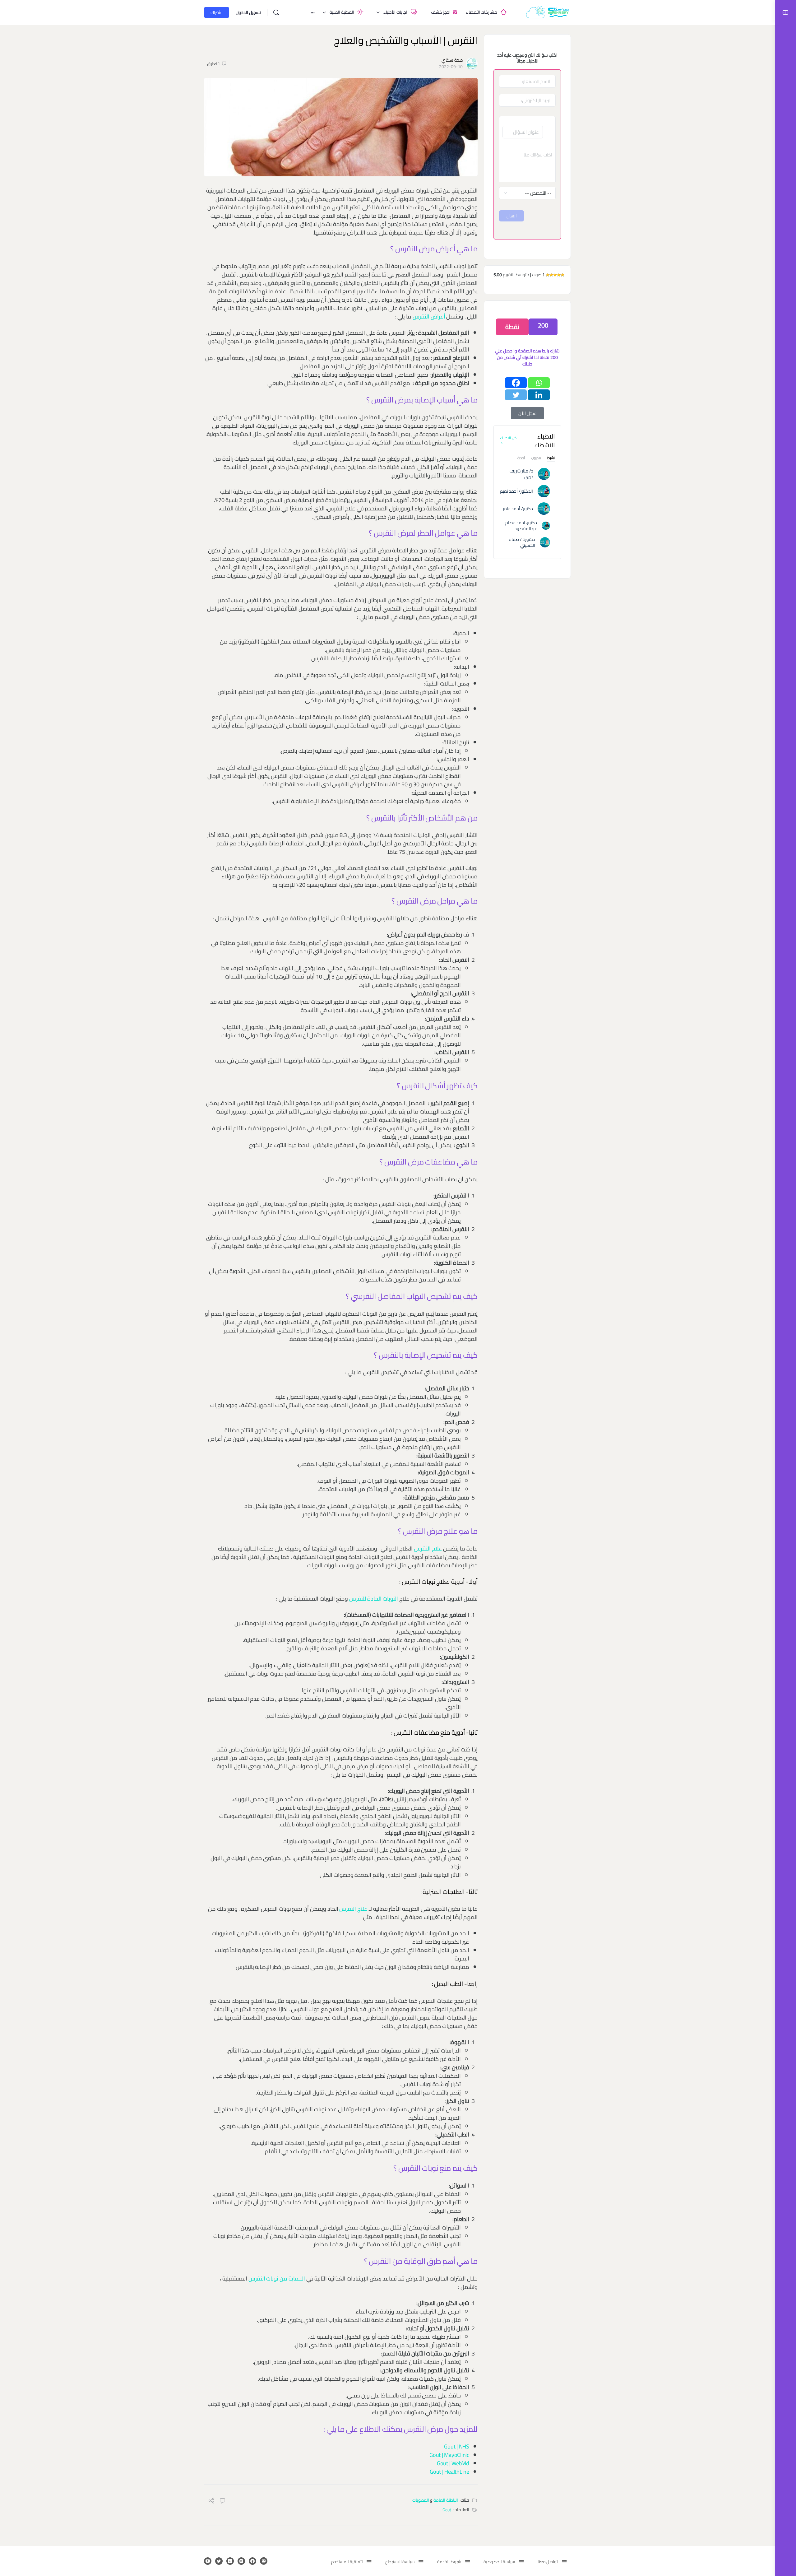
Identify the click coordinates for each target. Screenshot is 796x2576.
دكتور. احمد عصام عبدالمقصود (521, 525)
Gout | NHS (456, 2446)
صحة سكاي (452, 60)
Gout (447, 2510)
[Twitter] (516, 395)
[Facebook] (516, 383)
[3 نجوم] (555, 275)
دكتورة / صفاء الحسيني (522, 542)
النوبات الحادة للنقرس (374, 1599)
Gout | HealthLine (449, 2472)
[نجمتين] (559, 275)
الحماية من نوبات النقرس (277, 2278)
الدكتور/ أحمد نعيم (516, 491)
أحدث (521, 459)
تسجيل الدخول (248, 12)
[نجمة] (562, 275)
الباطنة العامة (446, 2500)
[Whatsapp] (539, 383)
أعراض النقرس (429, 316)
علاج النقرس (429, 1548)
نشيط (551, 459)
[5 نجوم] (548, 275)
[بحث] (276, 12)
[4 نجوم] (551, 275)
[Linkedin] (539, 395)
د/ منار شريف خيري (521, 474)
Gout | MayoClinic (449, 2455)
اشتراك (217, 12)
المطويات (421, 2500)
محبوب (536, 459)
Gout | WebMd (453, 2463)
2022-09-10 (451, 67)
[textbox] (527, 163)
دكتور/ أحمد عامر (518, 509)
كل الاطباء (508, 438)
